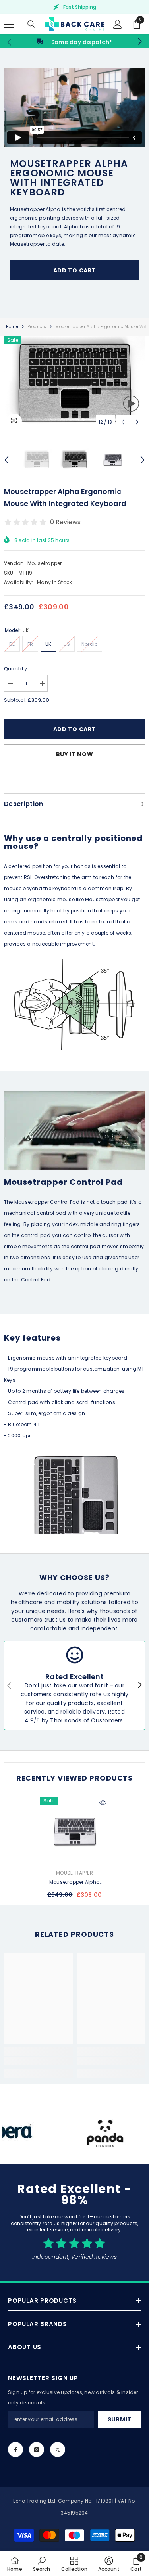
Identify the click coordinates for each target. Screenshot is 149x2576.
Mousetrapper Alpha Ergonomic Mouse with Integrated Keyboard (74, 1883)
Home (12, 327)
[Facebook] (15, 2450)
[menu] (9, 24)
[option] (74, 7)
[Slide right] (139, 42)
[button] (123, 422)
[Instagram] (37, 2450)
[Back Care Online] (55, 2134)
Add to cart (75, 270)
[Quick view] (103, 1803)
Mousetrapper (45, 563)
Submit (120, 2419)
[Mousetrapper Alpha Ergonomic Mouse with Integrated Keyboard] (74, 1831)
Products (37, 327)
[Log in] (118, 24)
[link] (74, 42)
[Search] (31, 24)
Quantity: (16, 669)
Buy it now (75, 754)
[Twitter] (58, 2450)
